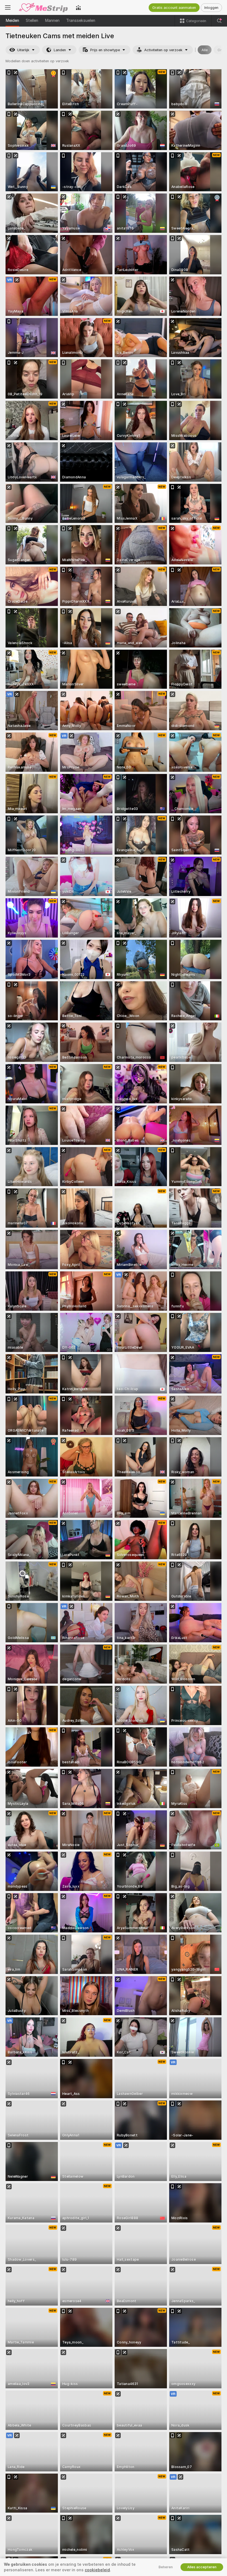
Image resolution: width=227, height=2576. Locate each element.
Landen (60, 50)
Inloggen (211, 8)
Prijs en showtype (105, 50)
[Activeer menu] (8, 7)
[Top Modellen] (78, 7)
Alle (205, 50)
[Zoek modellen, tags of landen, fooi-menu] (219, 21)
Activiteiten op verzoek (163, 50)
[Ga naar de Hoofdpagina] (43, 7)
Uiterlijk (23, 50)
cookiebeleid (97, 2570)
